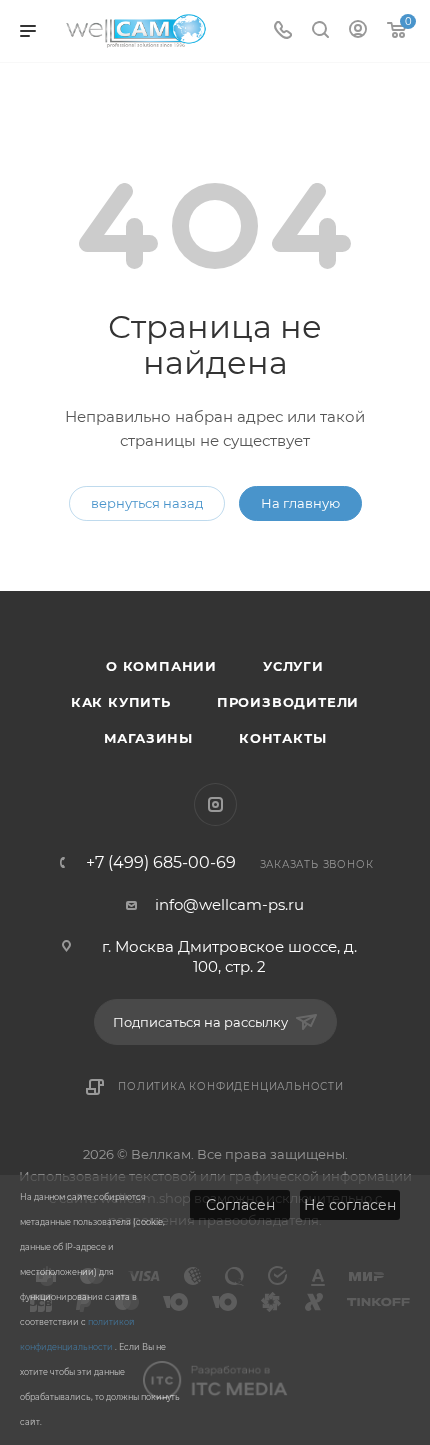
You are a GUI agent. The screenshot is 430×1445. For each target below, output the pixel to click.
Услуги (293, 666)
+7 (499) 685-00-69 (161, 863)
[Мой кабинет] (358, 31)
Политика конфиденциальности (231, 1086)
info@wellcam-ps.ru (229, 904)
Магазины (148, 738)
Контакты (282, 738)
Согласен (240, 1205)
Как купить (121, 702)
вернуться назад (147, 503)
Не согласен (350, 1205)
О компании (161, 666)
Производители (288, 702)
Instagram (215, 804)
